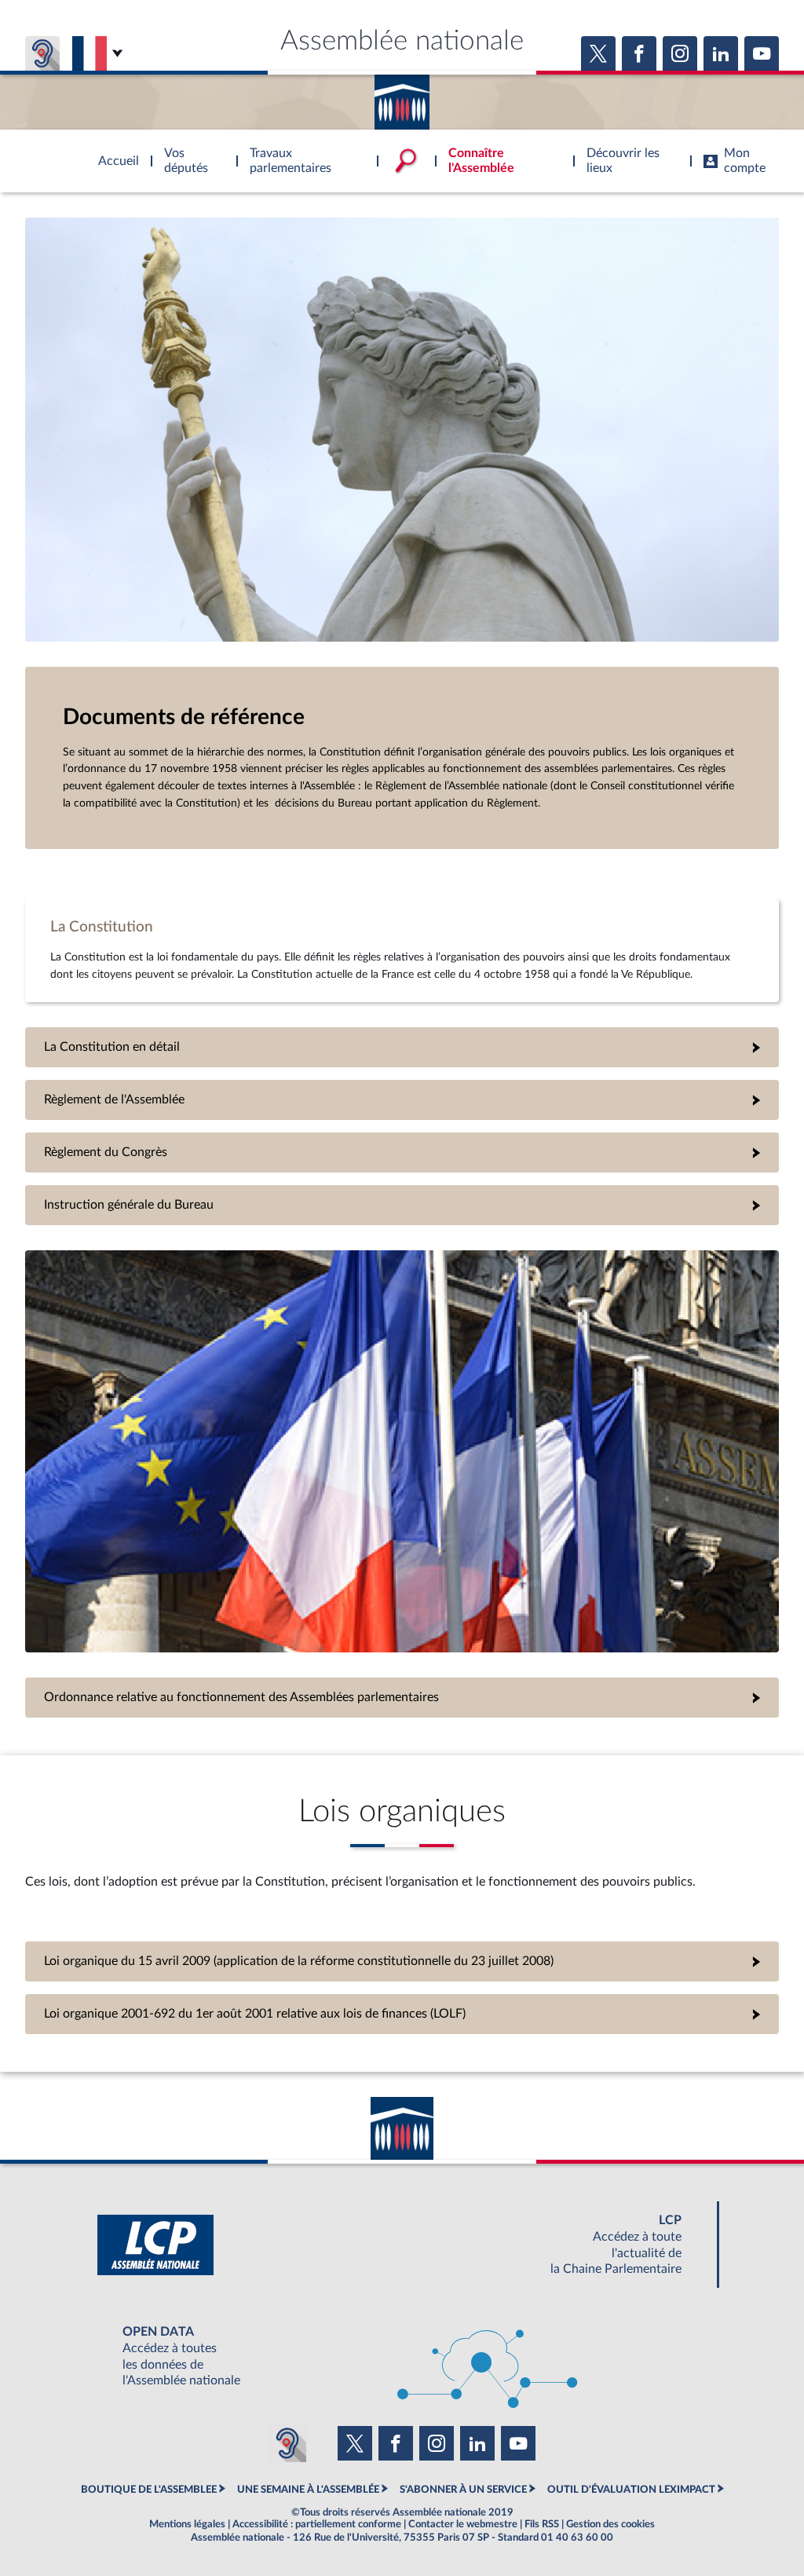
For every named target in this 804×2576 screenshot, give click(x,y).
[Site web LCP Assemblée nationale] (402, 2245)
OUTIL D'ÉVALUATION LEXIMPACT (631, 2490)
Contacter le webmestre (463, 2524)
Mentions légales (187, 2524)
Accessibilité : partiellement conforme (317, 2524)
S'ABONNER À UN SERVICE (463, 2490)
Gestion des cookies (610, 2524)
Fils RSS (542, 2524)
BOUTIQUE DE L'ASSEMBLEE (149, 2490)
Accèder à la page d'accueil (402, 97)
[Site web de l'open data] (402, 2356)
